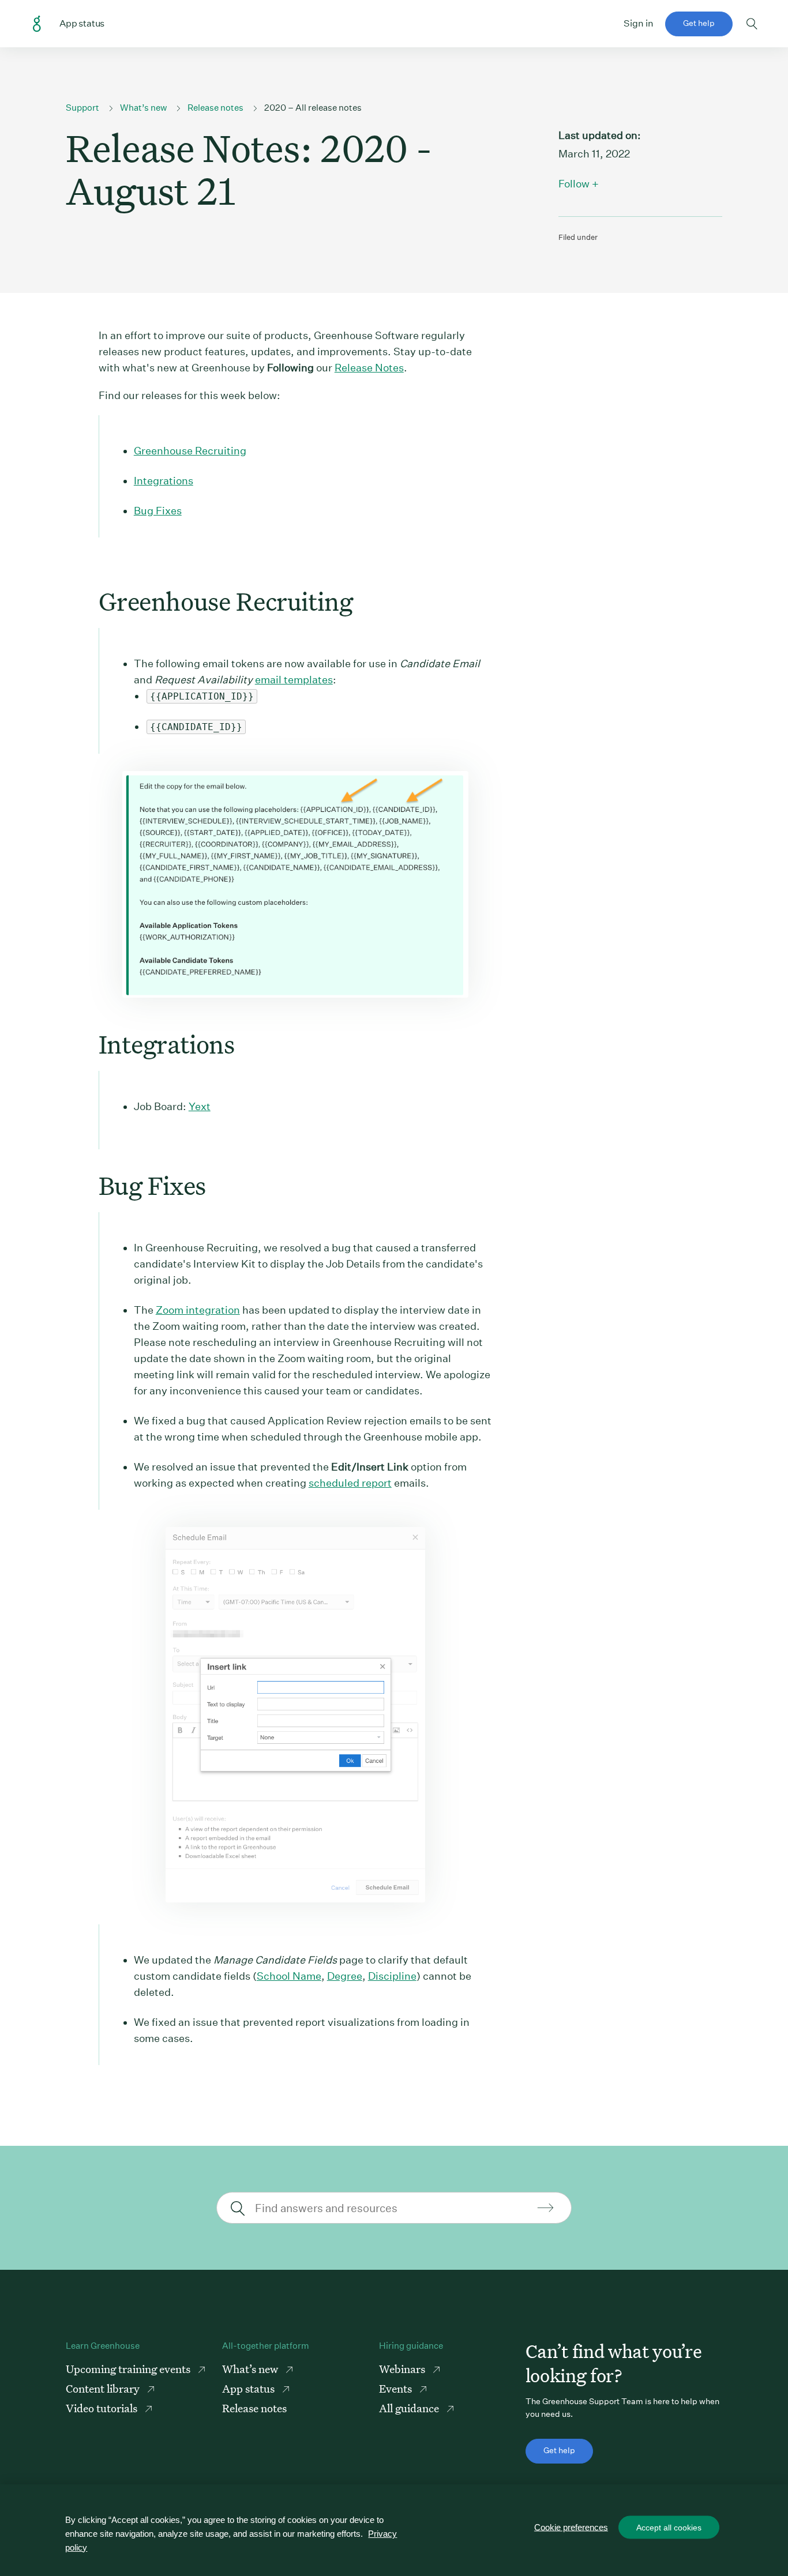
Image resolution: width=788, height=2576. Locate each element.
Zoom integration (198, 1310)
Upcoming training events (129, 2369)
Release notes (215, 108)
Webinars (403, 2369)
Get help (699, 23)
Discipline (392, 1976)
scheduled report (350, 1483)
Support (82, 108)
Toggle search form (752, 24)
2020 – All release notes (313, 108)
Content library (104, 2388)
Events (397, 2388)
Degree (345, 1976)
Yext (200, 1106)
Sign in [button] (639, 23)
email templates (294, 680)
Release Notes (369, 368)
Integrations (164, 481)
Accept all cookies (669, 2528)
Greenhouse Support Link (37, 24)
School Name (289, 1976)
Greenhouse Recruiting (190, 451)
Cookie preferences (571, 2527)
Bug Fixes (158, 511)
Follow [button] (574, 184)
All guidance (410, 2408)
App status (249, 2388)
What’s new (143, 108)
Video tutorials (103, 2408)
